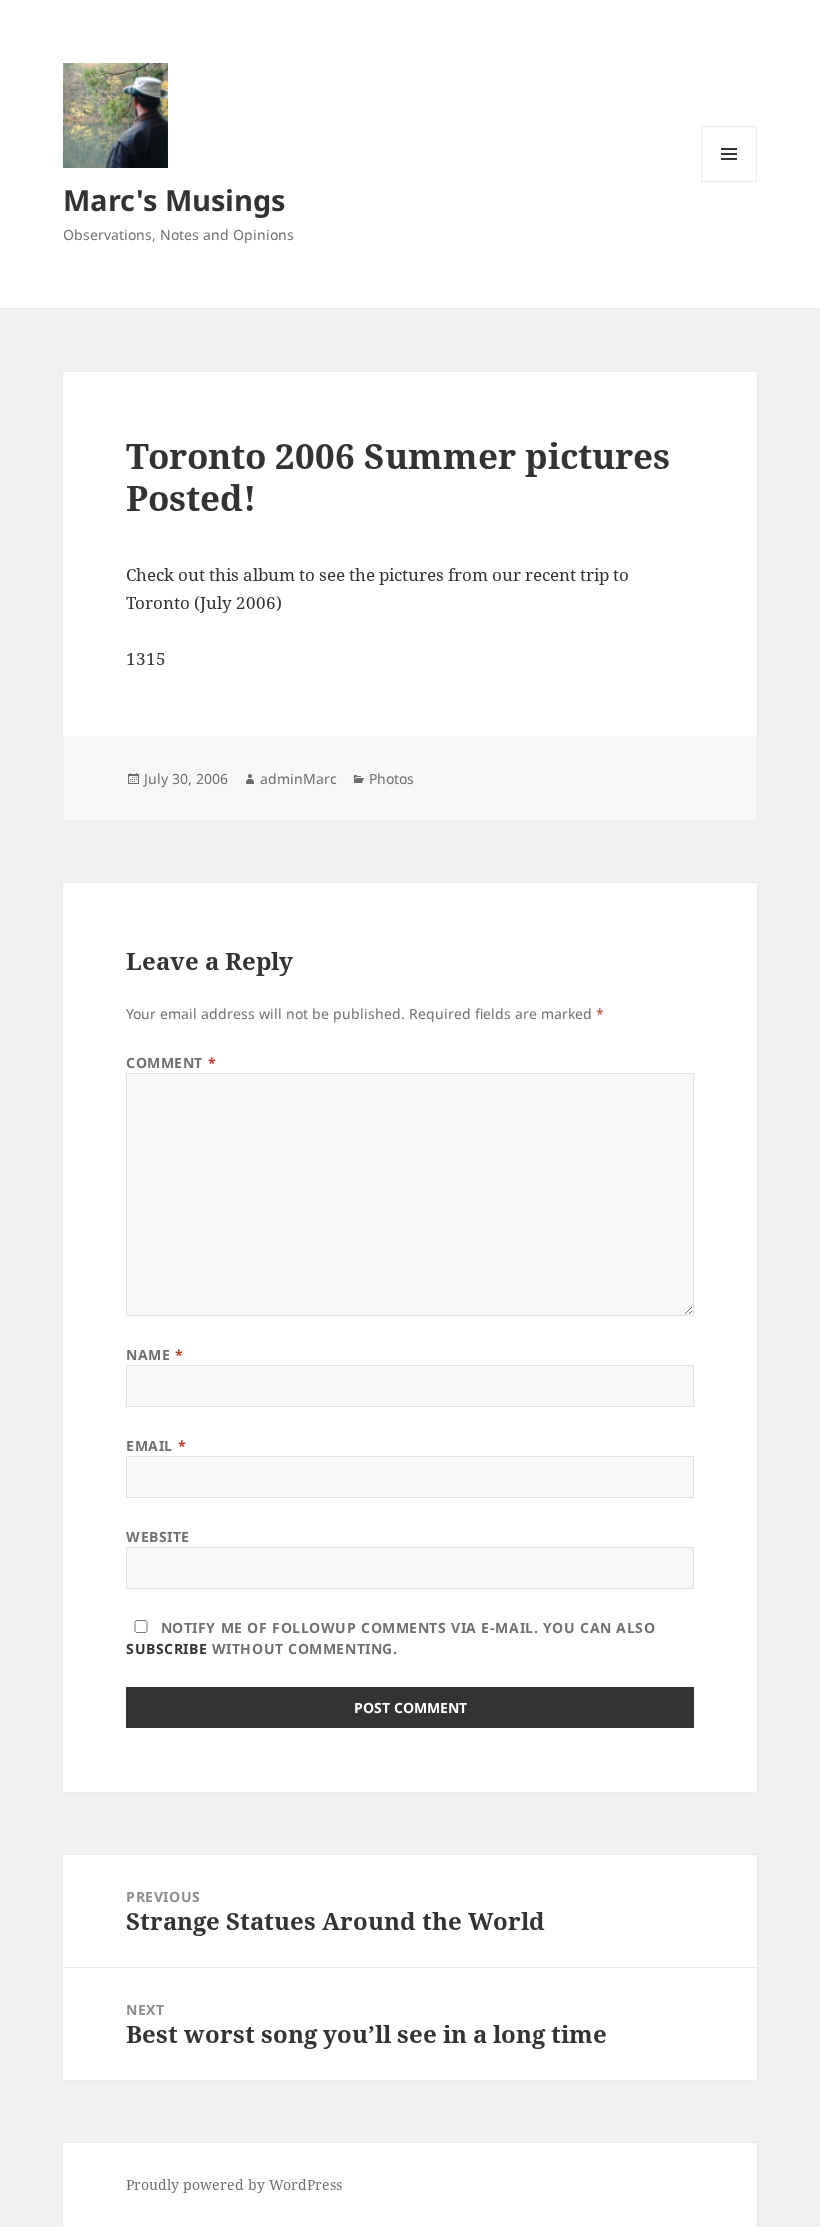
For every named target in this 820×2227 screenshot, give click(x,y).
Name (154, 1354)
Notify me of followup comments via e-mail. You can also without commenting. (390, 1638)
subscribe (166, 1648)
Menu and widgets (729, 181)
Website (158, 1536)
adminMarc (298, 778)
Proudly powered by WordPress (234, 2184)
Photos (391, 778)
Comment (171, 1062)
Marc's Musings (174, 199)
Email (156, 1445)
